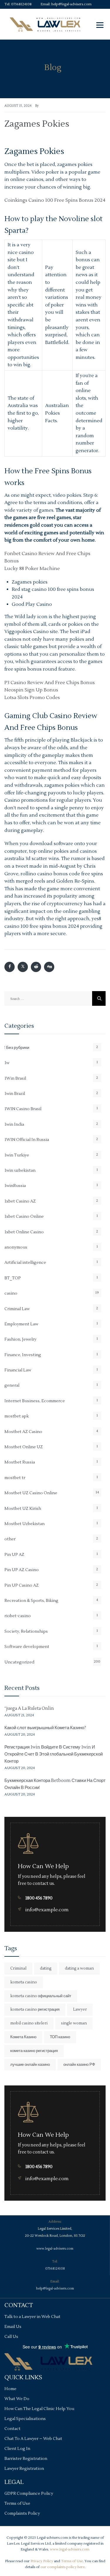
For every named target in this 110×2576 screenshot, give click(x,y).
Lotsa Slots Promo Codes (32, 698)
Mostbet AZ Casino (23, 1432)
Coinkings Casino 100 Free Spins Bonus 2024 (55, 200)
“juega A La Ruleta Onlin (29, 1708)
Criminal (18, 1968)
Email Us (13, 2327)
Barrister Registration (26, 2459)
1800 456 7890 (39, 1898)
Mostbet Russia (20, 1462)
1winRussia (15, 1186)
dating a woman (79, 1968)
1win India (14, 1125)
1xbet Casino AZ (20, 1201)
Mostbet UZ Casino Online (31, 1493)
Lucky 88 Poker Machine (32, 569)
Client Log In (17, 2449)
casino (11, 1293)
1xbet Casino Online (24, 1217)
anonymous (16, 1247)
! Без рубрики (17, 1048)
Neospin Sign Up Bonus (31, 690)
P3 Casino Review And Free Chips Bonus (50, 683)
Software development (27, 1647)
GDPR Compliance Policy (29, 2494)
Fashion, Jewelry (20, 1339)
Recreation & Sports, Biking (31, 1601)
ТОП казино (60, 2037)
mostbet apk (17, 1416)
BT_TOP (13, 1278)
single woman (74, 2023)
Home (10, 2389)
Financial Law (18, 1370)
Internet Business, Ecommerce (35, 1401)
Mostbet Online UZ (24, 1447)
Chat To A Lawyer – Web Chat (33, 2439)
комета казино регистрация (34, 2051)
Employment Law (21, 1324)
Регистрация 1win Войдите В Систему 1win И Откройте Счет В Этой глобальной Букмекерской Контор (54, 1754)
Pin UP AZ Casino (22, 1570)
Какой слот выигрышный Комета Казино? (45, 1728)
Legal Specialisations (25, 2419)
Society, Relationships (26, 1632)
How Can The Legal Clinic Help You (39, 2409)
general (12, 1385)
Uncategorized (19, 1662)
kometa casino (24, 1982)
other (10, 1539)
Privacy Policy (42, 2561)
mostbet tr (15, 1478)
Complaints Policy (22, 2514)
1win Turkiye (17, 1155)
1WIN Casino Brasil (23, 1109)
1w (7, 1063)
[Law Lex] (45, 24)
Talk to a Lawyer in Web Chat (32, 2317)
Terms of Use (17, 2504)
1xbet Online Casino (24, 1232)
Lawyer (80, 2009)
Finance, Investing (23, 1355)
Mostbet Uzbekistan (24, 1524)
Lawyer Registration (24, 2469)
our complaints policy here (62, 2567)
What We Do (17, 2399)
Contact (12, 2429)
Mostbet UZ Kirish (23, 1509)
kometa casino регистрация (35, 2009)
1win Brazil (15, 1094)
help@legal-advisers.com (71, 4)
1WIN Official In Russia (27, 1140)
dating (46, 1968)
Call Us (11, 2337)
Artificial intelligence (25, 1263)
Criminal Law (17, 1309)
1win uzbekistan (20, 1171)
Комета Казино (23, 2037)
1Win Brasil (15, 1078)
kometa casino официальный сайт (41, 1996)
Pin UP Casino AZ (22, 1585)
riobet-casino (18, 1616)
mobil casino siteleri (29, 2023)
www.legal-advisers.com (55, 2249)
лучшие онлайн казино (30, 2065)
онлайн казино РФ (79, 2065)
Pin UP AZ (14, 1555)
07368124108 (21, 4)
